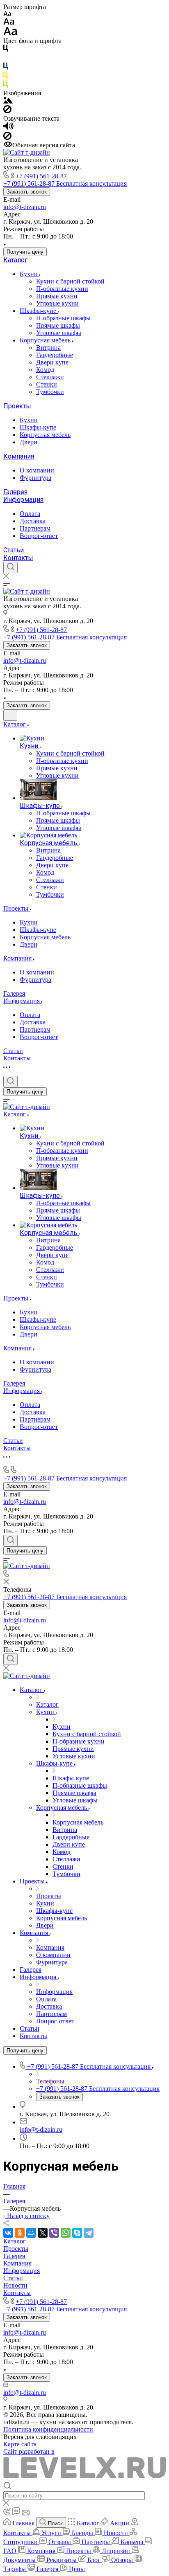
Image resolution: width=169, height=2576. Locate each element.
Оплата (30, 514)
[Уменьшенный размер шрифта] (7, 14)
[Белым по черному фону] (6, 59)
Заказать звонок (27, 192)
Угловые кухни (57, 303)
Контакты (18, 558)
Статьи (14, 550)
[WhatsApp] (66, 2233)
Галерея (15, 492)
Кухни (30, 274)
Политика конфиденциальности (48, 2429)
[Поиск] (10, 567)
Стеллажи (50, 377)
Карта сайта (20, 2444)
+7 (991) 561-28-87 (41, 176)
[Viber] (54, 2233)
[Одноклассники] (20, 2233)
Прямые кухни (57, 296)
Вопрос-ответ (39, 536)
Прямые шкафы (58, 325)
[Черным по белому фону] (6, 50)
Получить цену (25, 252)
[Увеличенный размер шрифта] (10, 33)
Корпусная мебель (46, 340)
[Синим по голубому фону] (6, 68)
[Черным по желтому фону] (6, 77)
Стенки (47, 384)
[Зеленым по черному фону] (6, 86)
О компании (37, 470)
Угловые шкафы (59, 333)
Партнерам (35, 528)
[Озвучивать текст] (8, 128)
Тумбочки (50, 392)
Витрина (48, 348)
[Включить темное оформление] (10, 715)
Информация (23, 500)
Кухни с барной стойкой (70, 281)
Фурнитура (35, 478)
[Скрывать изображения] (7, 111)
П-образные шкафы (63, 318)
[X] (43, 2233)
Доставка (33, 521)
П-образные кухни (62, 289)
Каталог (15, 260)
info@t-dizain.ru (25, 207)
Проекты (17, 406)
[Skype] (77, 2233)
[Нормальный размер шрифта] (9, 23)
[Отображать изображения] (8, 101)
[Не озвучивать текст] (7, 138)
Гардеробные (55, 355)
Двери (29, 442)
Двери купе (52, 362)
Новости (15, 2285)
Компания (19, 456)
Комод (45, 370)
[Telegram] (89, 2233)
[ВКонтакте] (8, 2233)
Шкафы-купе (39, 311)
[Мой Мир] (31, 2233)
